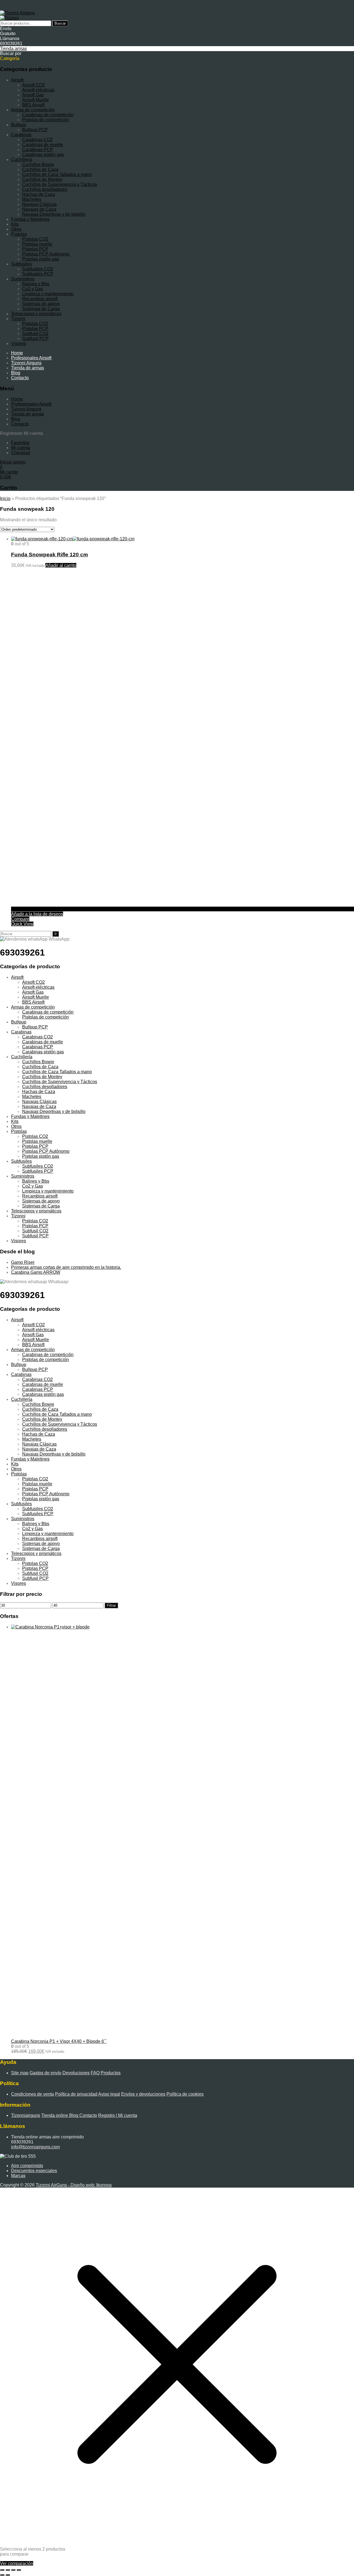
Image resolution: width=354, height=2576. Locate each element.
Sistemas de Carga (41, 309)
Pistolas (19, 234)
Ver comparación (17, 2563)
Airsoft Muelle (36, 100)
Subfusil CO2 (35, 334)
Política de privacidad (76, 2094)
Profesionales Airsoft (31, 358)
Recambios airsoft (40, 299)
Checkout (20, 453)
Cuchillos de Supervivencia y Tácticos (60, 184)
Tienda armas (13, 48)
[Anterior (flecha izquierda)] (2, 2575)
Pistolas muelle (37, 244)
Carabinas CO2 (37, 140)
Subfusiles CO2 (38, 269)
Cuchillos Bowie (38, 165)
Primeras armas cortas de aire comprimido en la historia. (66, 1267)
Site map (20, 2073)
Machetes (32, 199)
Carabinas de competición (48, 115)
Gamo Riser (23, 1262)
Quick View (22, 924)
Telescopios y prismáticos (36, 314)
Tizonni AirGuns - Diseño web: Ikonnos (74, 2185)
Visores (19, 344)
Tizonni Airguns (26, 363)
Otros (16, 229)
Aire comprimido (27, 2166)
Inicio (5, 498)
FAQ (95, 2073)
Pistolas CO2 (35, 239)
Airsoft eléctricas (38, 90)
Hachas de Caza (39, 194)
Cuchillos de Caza (40, 169)
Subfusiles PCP (38, 274)
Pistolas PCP (35, 249)
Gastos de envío (45, 2073)
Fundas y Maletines (30, 219)
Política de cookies (185, 2094)
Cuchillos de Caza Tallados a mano (57, 174)
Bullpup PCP (35, 130)
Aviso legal (109, 2094)
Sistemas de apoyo (41, 304)
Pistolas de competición (45, 120)
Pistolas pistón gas (41, 259)
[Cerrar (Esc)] (19, 2570)
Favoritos (20, 443)
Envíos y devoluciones (143, 2094)
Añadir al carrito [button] (61, 565)
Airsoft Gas (33, 95)
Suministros (23, 279)
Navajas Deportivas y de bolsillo (54, 214)
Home (17, 353)
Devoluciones (76, 2073)
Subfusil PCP (35, 339)
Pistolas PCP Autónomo (46, 254)
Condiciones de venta (32, 2094)
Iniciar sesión (13, 462)
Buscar (60, 23)
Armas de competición (33, 110)
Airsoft (17, 80)
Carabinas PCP (38, 150)
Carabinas (21, 135)
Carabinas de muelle (43, 145)
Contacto (20, 378)
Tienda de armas (28, 368)
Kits (15, 224)
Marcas (18, 2176)
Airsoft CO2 (33, 85)
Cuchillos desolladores (45, 189)
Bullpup (19, 125)
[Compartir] (13, 2570)
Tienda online (55, 2115)
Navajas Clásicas (39, 204)
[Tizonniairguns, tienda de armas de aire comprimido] (17, 13)
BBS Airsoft (33, 105)
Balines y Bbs (36, 284)
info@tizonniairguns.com (35, 2147)
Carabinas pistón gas (43, 155)
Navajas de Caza (39, 209)
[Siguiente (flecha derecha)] (8, 2575)
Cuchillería (22, 160)
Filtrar (111, 1605)
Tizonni (18, 319)
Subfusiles (21, 264)
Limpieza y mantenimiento (48, 294)
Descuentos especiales (34, 2171)
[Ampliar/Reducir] (2, 2570)
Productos (111, 2073)
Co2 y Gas (32, 289)
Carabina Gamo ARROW (36, 1272)
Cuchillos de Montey (42, 179)
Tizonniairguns (26, 2115)
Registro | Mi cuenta (118, 2115)
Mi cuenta (21, 448)
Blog (16, 373)
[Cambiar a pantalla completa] (8, 2570)
